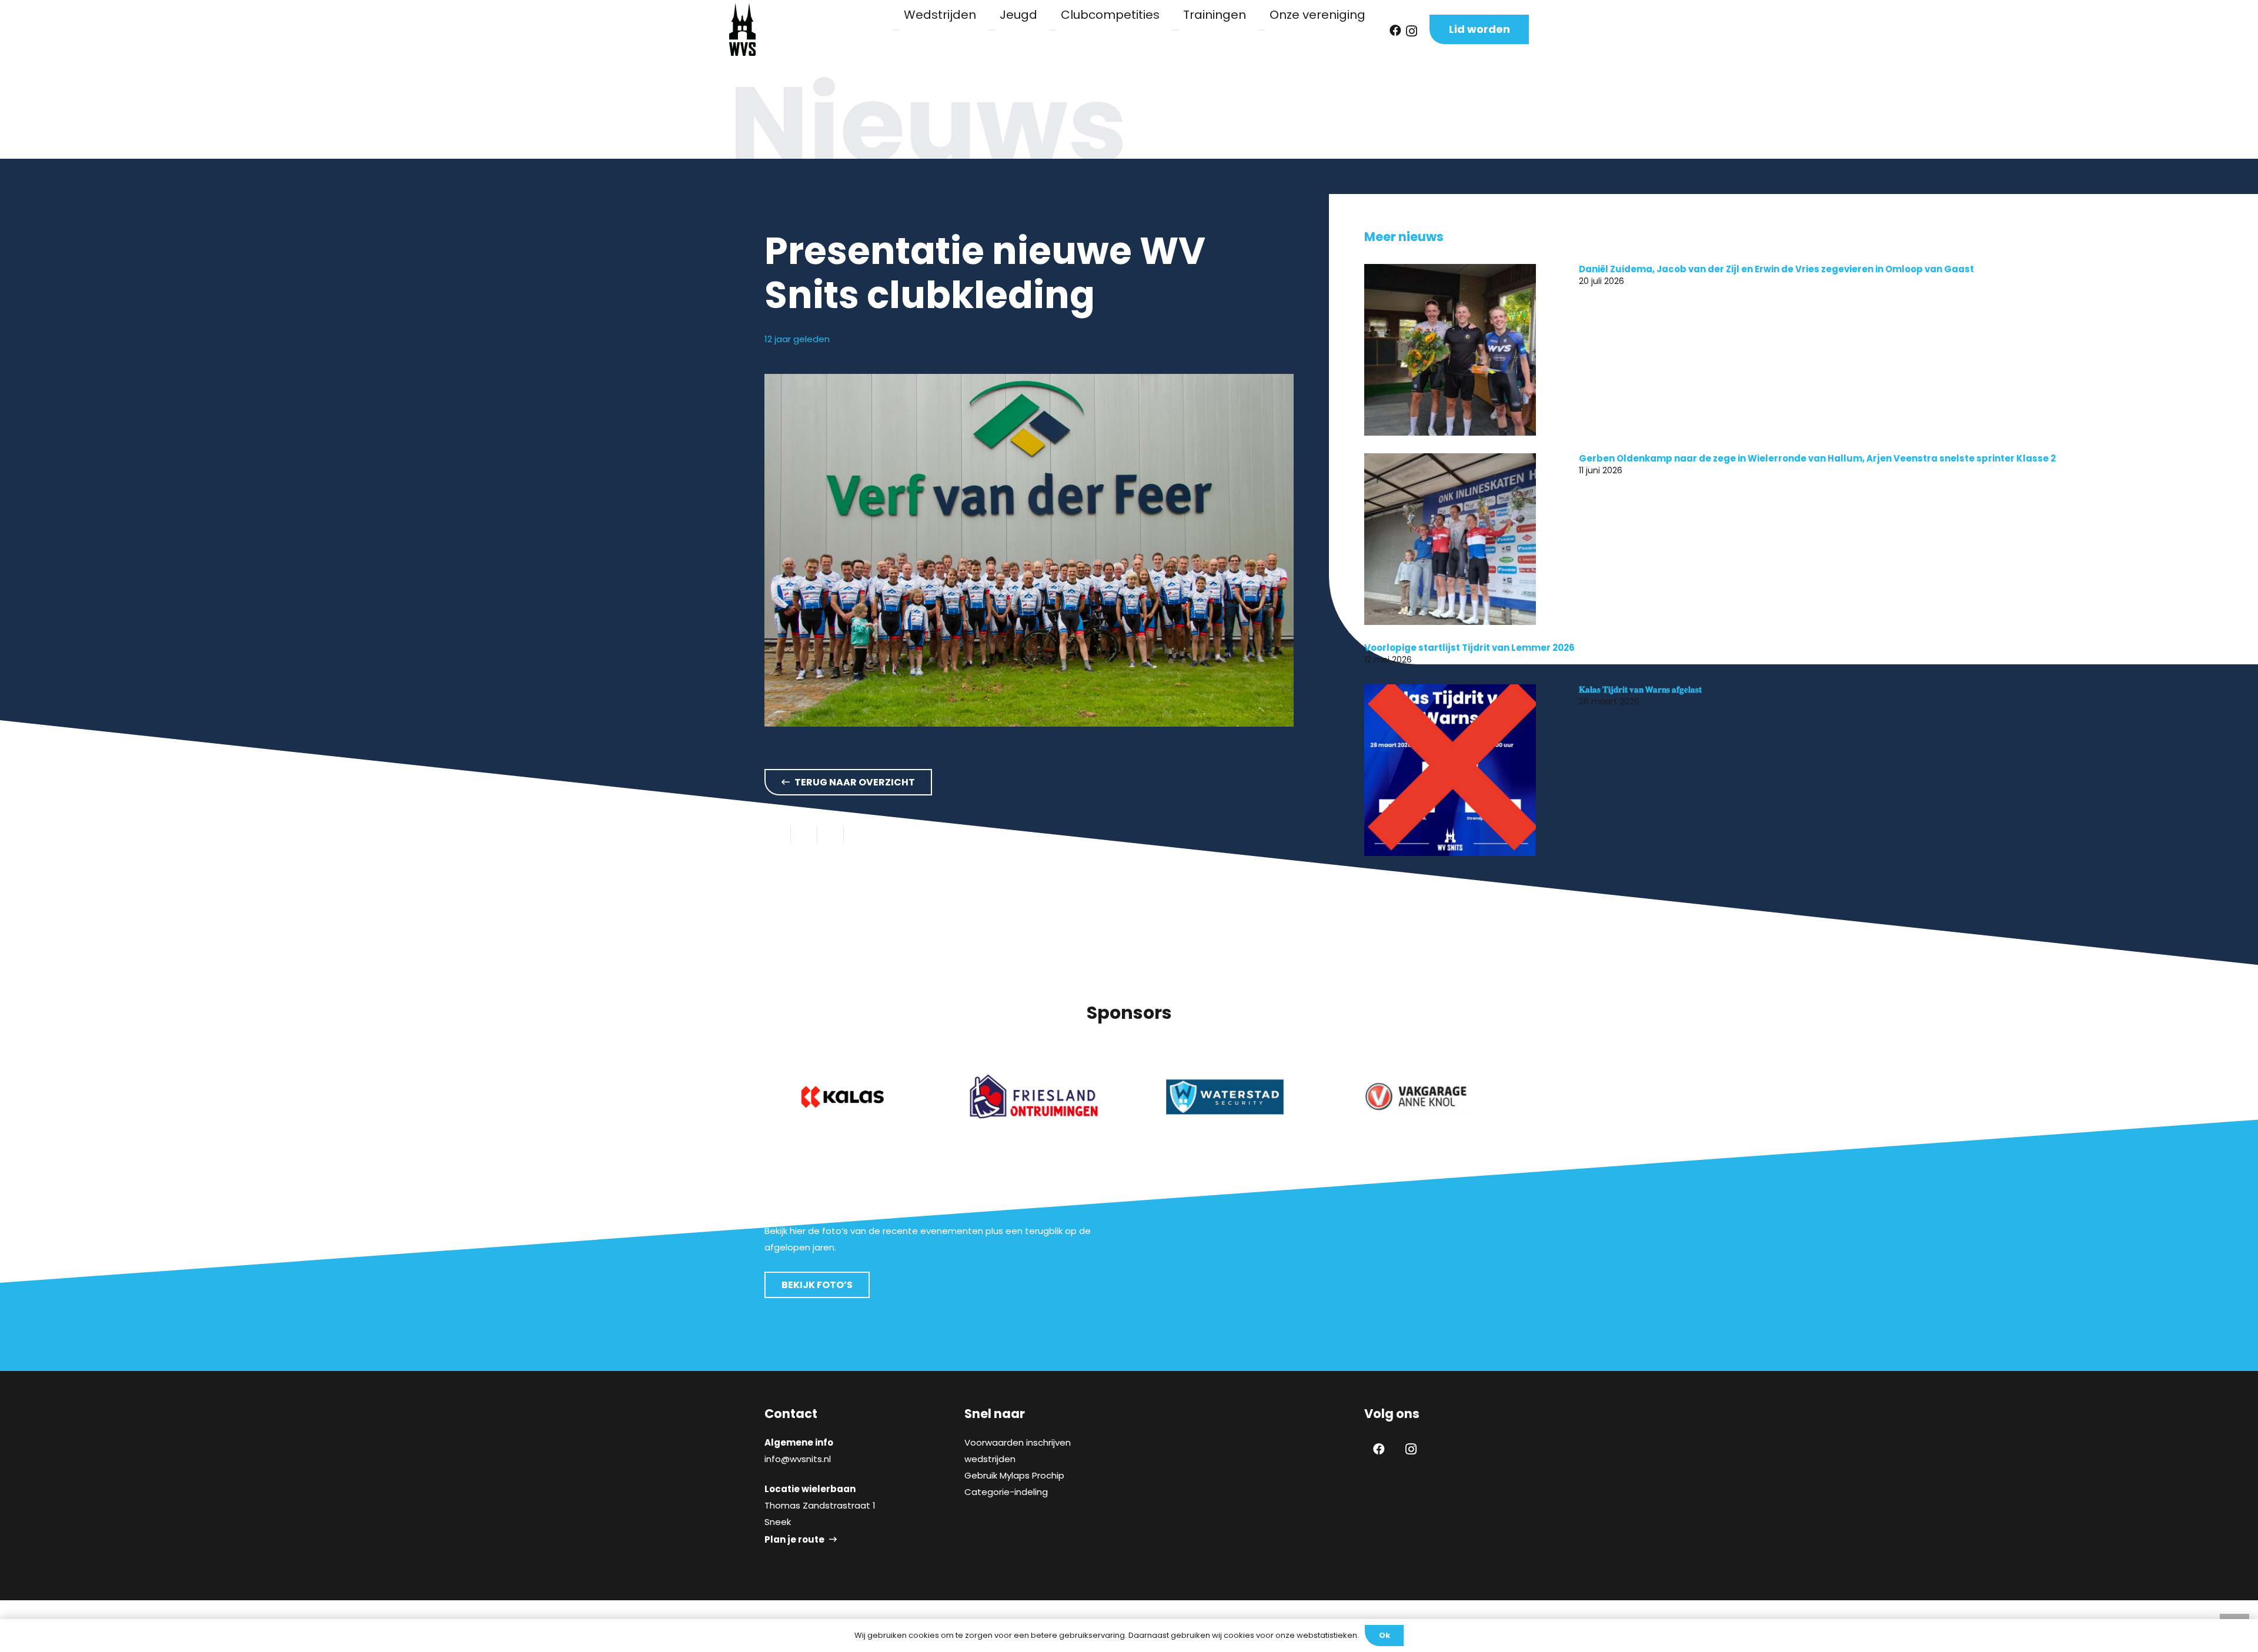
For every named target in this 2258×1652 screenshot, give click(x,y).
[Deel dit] (804, 834)
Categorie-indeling (1006, 1492)
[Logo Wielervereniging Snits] (742, 29)
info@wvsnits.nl (798, 1459)
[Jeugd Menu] (991, 30)
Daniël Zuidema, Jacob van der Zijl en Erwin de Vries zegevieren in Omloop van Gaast (1776, 269)
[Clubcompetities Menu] (1053, 30)
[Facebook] (1395, 31)
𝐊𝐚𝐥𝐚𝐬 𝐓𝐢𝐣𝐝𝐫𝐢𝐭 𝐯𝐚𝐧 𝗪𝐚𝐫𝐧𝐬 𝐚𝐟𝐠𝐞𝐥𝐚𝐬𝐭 (1640, 689)
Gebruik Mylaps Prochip (1014, 1475)
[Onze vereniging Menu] (1261, 30)
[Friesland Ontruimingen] (843, 1097)
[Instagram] (1412, 31)
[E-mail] (778, 834)
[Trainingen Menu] (1175, 30)
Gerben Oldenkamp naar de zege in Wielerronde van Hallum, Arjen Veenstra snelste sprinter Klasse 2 (1817, 458)
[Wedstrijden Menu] (896, 30)
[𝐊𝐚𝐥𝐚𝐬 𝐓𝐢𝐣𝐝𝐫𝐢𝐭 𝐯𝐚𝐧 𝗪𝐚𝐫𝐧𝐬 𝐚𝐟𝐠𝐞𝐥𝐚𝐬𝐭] (1450, 770)
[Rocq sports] (1416, 1097)
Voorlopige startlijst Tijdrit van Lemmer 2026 (1469, 648)
